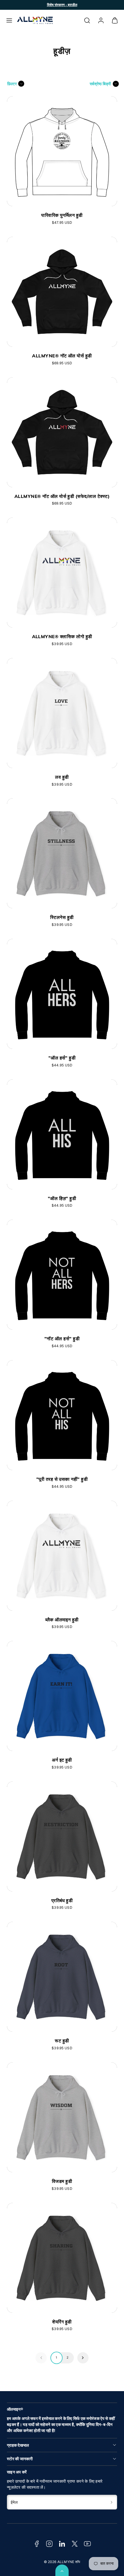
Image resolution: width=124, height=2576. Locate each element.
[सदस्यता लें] (112, 2502)
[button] (9, 20)
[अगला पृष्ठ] (83, 2358)
